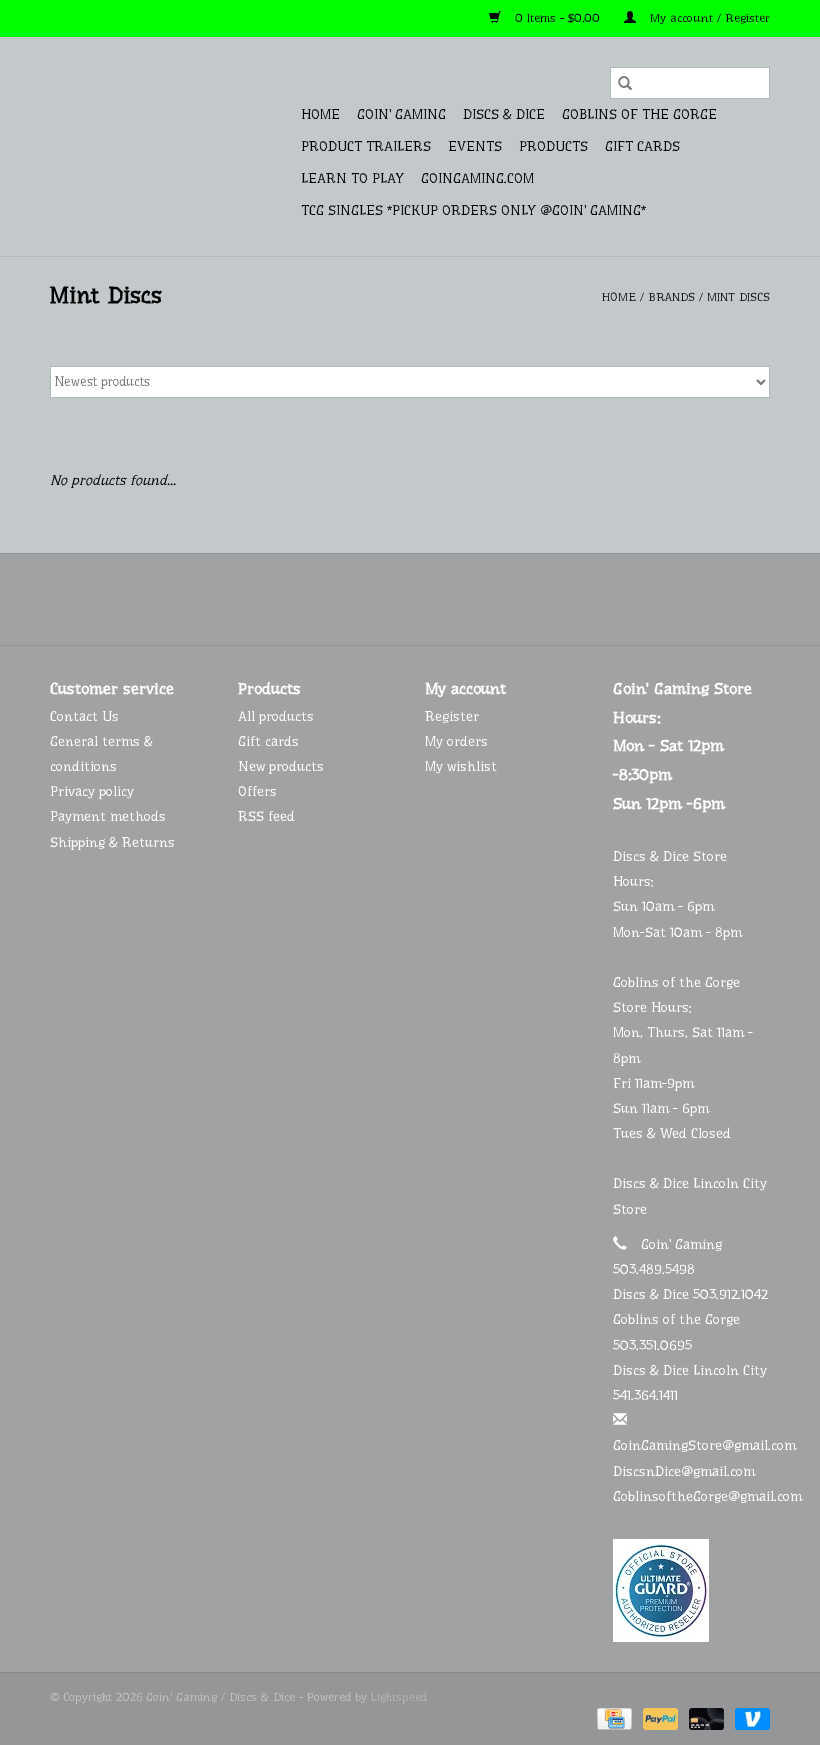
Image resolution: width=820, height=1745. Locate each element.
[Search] (625, 83)
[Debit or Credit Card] (705, 1719)
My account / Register (708, 18)
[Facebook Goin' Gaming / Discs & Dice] (356, 599)
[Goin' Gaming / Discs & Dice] (172, 147)
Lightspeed (399, 1697)
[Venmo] (749, 1719)
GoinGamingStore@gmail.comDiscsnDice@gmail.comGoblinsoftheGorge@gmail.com (707, 1470)
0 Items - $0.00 (557, 18)
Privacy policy (92, 791)
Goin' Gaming (401, 114)
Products (553, 146)
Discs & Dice (504, 114)
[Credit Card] (612, 1719)
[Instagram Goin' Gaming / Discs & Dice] (464, 599)
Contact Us (84, 716)
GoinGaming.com (477, 178)
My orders (456, 741)
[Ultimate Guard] (692, 1590)
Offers (257, 791)
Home (320, 114)
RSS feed (266, 816)
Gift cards (642, 146)
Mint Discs (738, 297)
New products (281, 766)
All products (276, 716)
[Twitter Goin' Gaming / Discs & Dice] (392, 599)
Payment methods (108, 816)
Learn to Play (352, 178)
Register (452, 716)
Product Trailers (366, 146)
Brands (671, 297)
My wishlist (461, 766)
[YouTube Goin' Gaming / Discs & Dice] (428, 599)
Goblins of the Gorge (639, 114)
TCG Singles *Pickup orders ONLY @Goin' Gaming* (473, 210)
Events (475, 146)
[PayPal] (659, 1719)
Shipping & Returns (112, 842)
